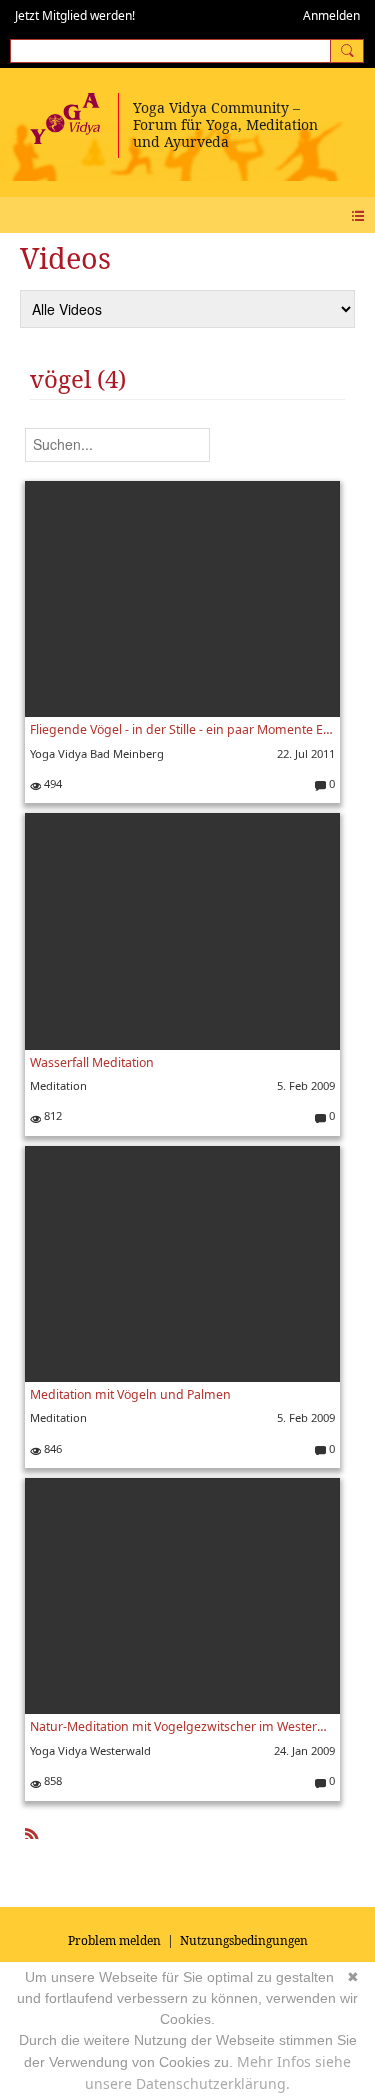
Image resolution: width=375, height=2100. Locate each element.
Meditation (58, 1085)
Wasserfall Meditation (92, 1062)
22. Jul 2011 (306, 753)
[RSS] (32, 1830)
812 (51, 1115)
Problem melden (114, 1940)
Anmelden (331, 15)
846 (51, 1448)
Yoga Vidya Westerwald (90, 1750)
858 (51, 1780)
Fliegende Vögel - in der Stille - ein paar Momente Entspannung (182, 729)
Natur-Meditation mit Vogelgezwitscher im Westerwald (182, 1726)
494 (51, 783)
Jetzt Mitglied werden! (75, 15)
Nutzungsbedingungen (244, 1940)
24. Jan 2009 (304, 1750)
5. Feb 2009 (306, 1085)
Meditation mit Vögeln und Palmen (130, 1394)
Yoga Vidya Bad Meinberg (97, 753)
